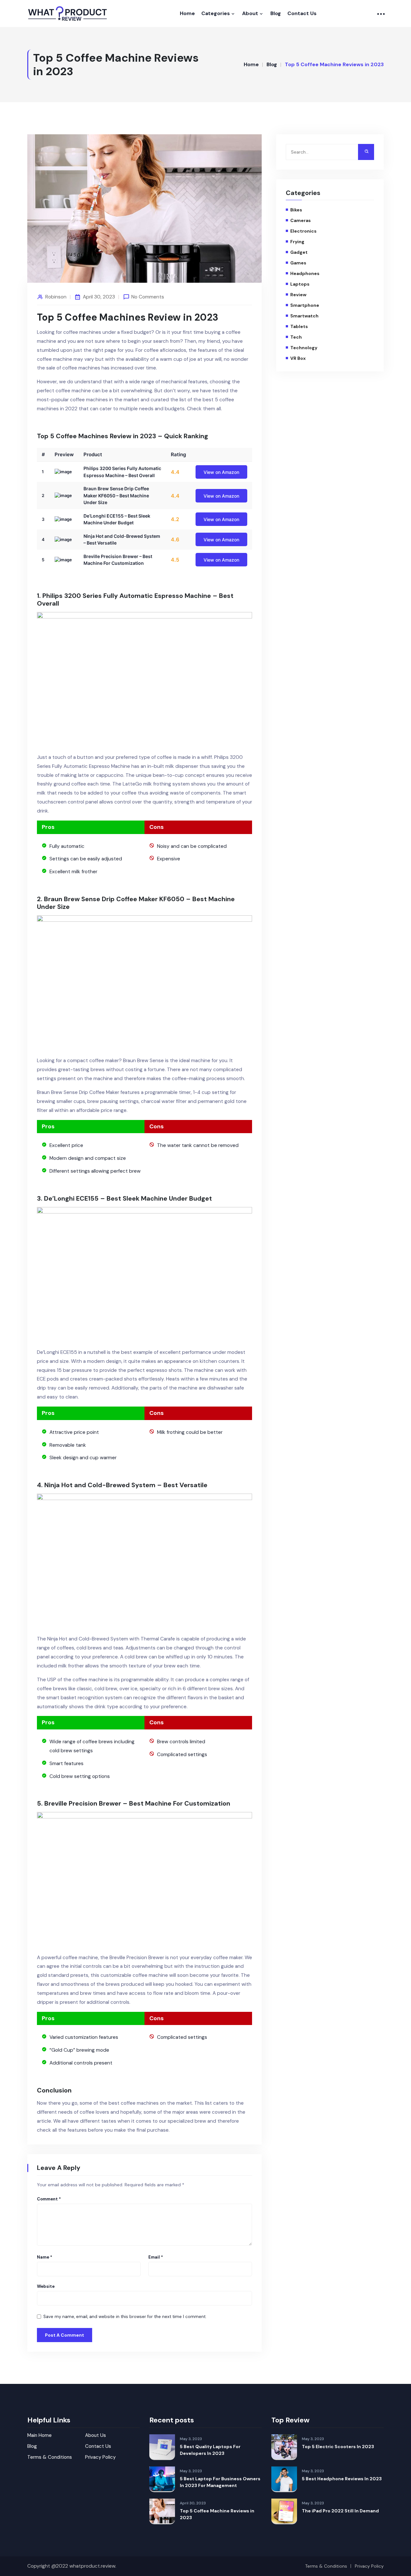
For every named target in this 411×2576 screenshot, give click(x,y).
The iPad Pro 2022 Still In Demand (340, 2511)
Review (298, 295)
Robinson (56, 297)
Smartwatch (304, 316)
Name (45, 2257)
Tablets (299, 326)
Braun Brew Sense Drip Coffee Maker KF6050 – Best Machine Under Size (116, 495)
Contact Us (302, 13)
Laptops (300, 284)
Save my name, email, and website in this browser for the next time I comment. (125, 2317)
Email (156, 2257)
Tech (296, 337)
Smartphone (305, 305)
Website (46, 2286)
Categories (216, 13)
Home (187, 13)
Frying (297, 242)
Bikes (296, 210)
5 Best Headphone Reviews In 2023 (342, 2479)
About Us (96, 2435)
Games (298, 263)
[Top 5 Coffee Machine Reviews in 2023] (162, 2511)
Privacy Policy (100, 2457)
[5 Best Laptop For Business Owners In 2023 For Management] (162, 2479)
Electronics (303, 231)
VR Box (298, 358)
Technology (304, 348)
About (250, 13)
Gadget (299, 252)
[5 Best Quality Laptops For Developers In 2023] (162, 2447)
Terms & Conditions (50, 2457)
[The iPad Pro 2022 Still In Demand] (284, 2511)
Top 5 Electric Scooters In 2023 (338, 2447)
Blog (276, 13)
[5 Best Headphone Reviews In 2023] (284, 2479)
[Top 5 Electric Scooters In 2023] (284, 2447)
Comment (49, 2199)
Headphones (305, 273)
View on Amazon (221, 472)
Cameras (301, 220)
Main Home (39, 2435)
